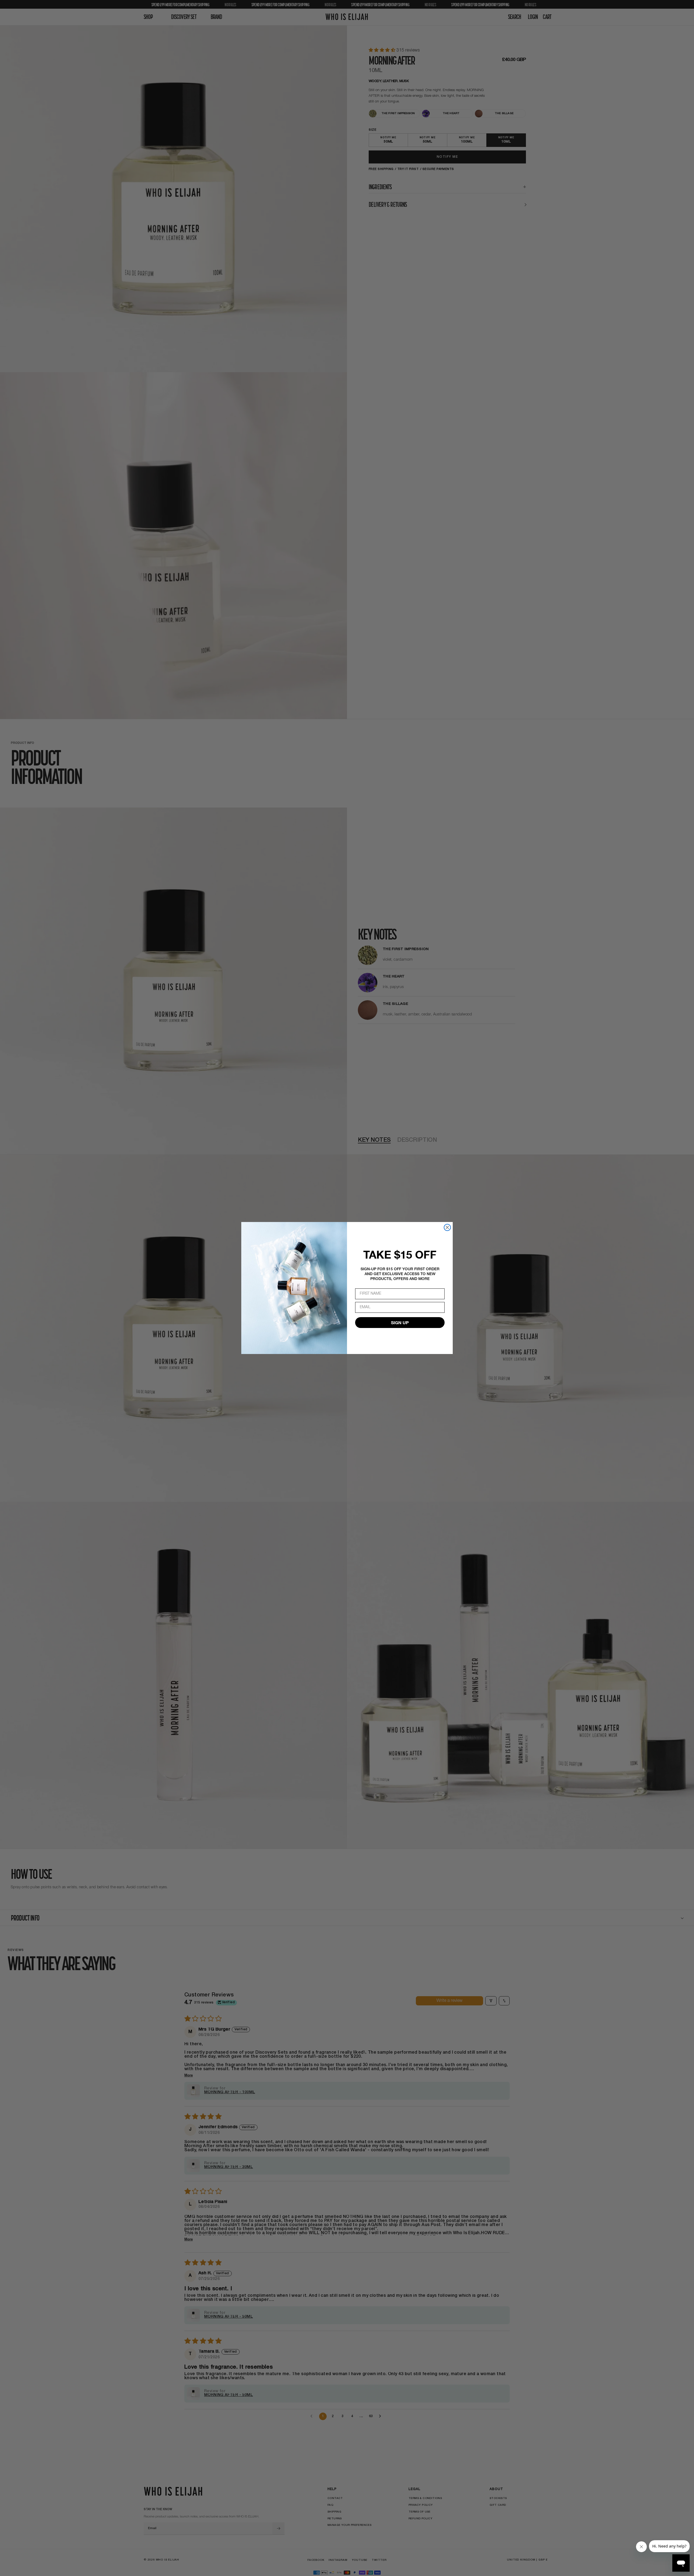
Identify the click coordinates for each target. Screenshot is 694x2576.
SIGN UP (400, 1322)
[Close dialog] (447, 1227)
